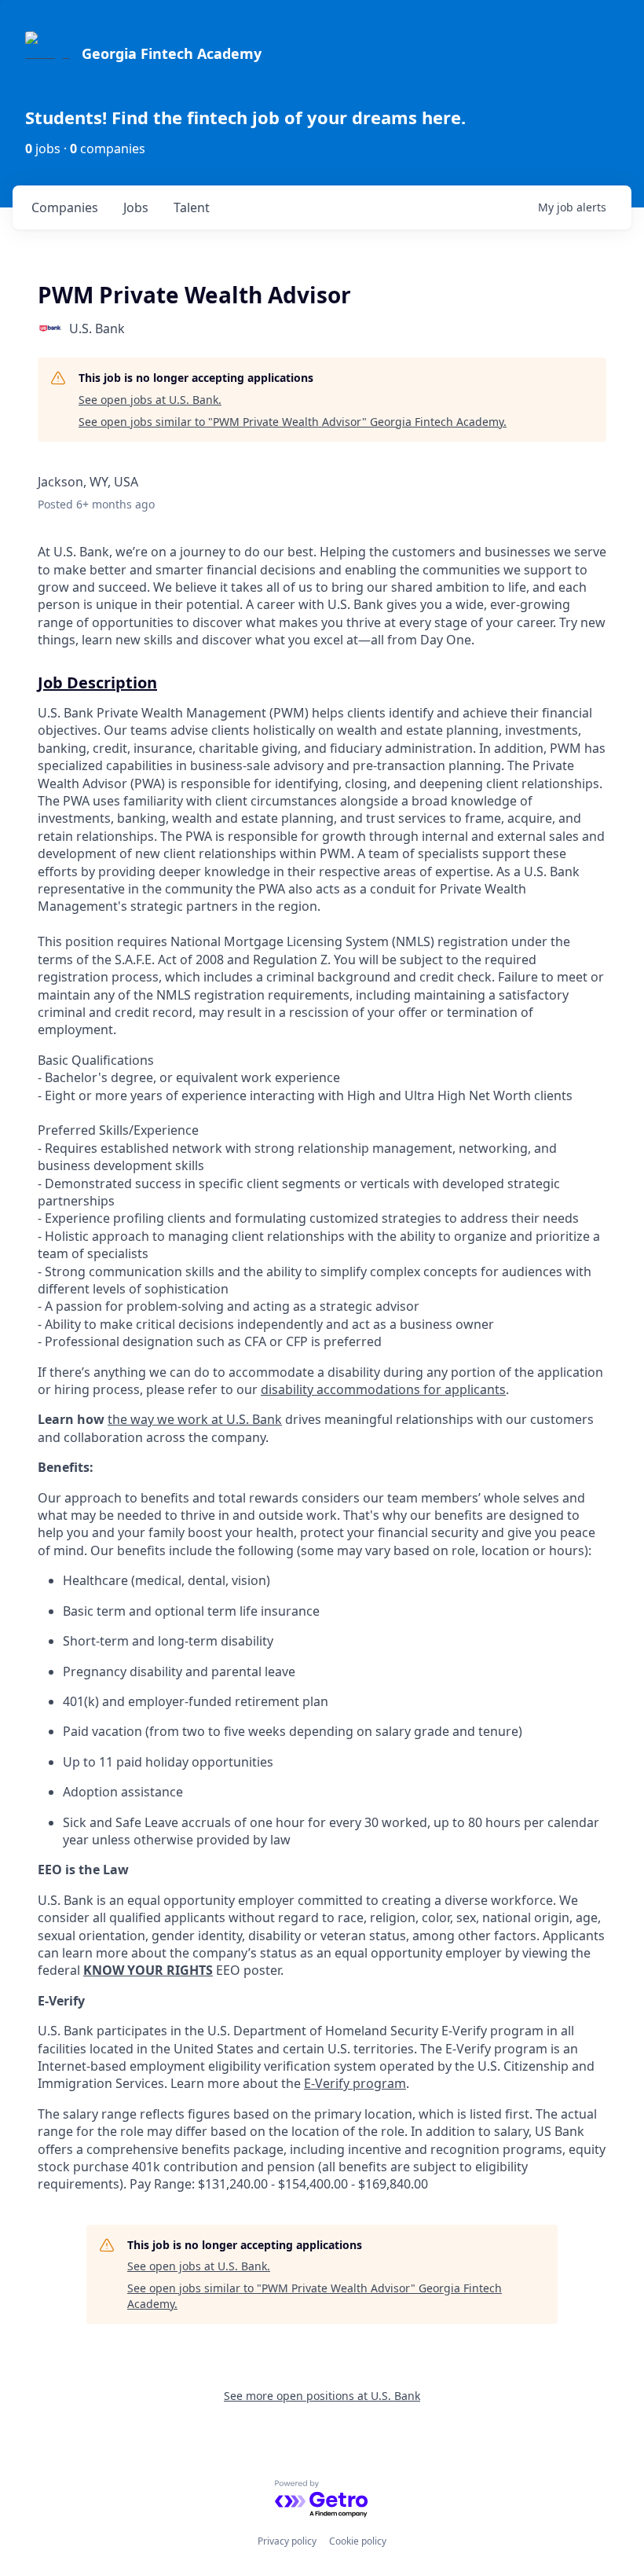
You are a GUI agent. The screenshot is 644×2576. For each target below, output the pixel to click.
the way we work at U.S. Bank (195, 1419)
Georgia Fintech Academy (172, 53)
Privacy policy (287, 2541)
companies (65, 207)
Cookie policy (358, 2541)
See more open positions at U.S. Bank (322, 2396)
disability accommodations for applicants (383, 1389)
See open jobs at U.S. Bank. (150, 400)
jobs (136, 207)
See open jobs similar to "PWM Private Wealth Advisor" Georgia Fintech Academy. (293, 422)
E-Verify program (355, 2083)
